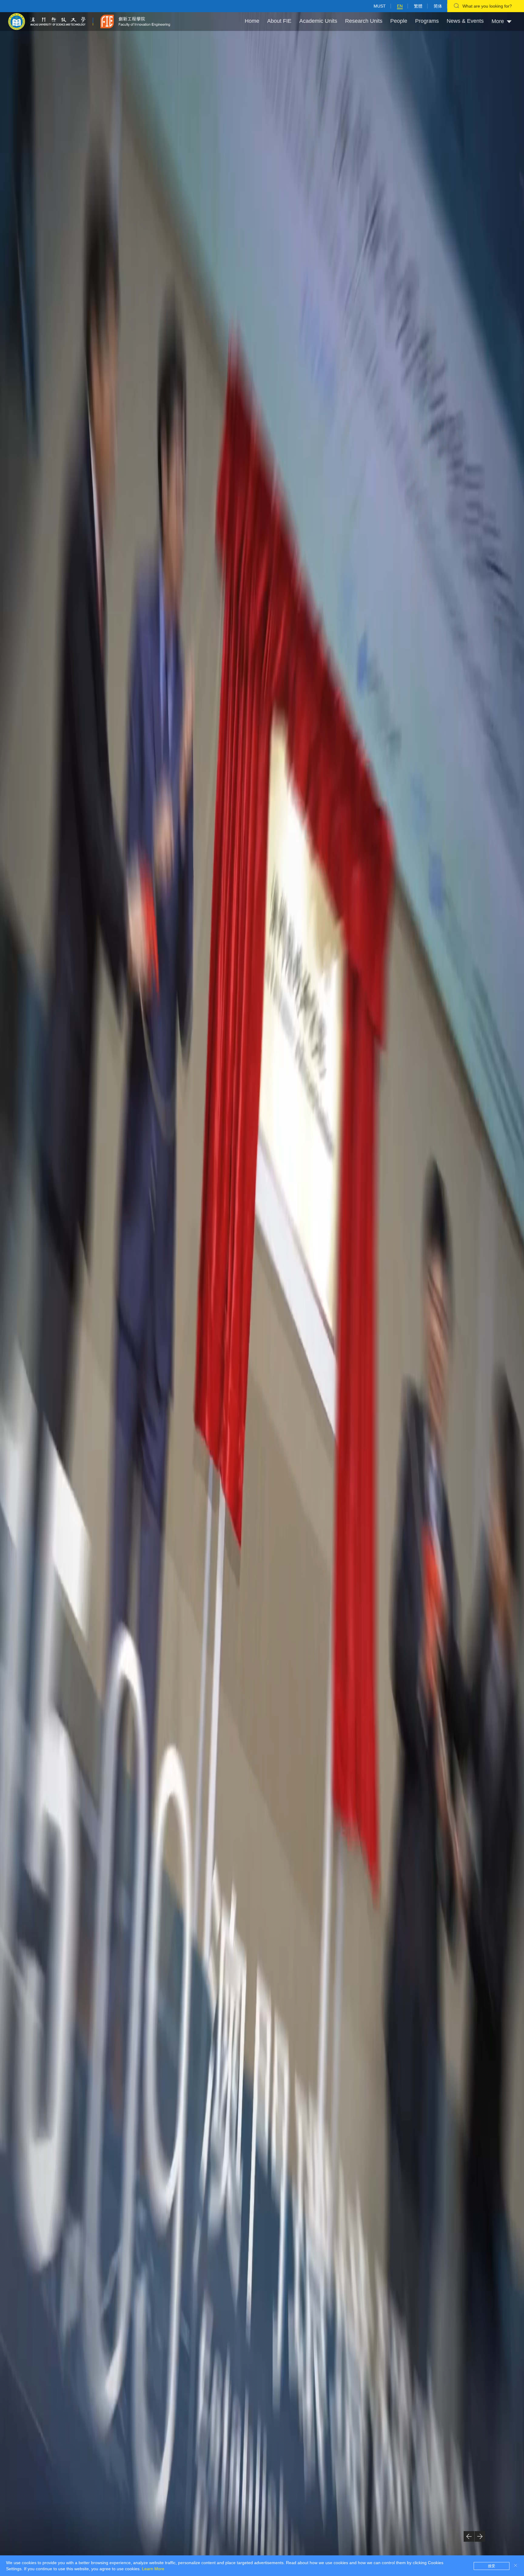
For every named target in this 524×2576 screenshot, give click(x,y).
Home (252, 21)
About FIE (279, 21)
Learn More (153, 2569)
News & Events (465, 21)
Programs (427, 21)
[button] (469, 2536)
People (399, 21)
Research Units (364, 21)
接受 (492, 2566)
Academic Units (318, 21)
